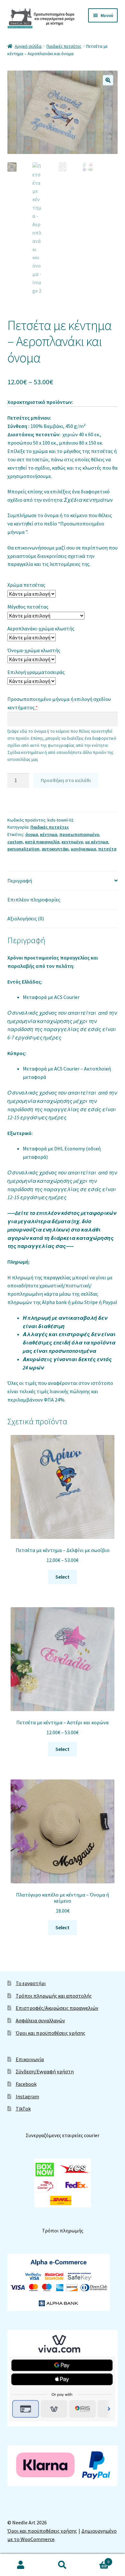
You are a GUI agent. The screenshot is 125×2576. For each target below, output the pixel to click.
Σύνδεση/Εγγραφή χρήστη (45, 2071)
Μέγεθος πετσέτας (28, 607)
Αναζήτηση (63, 2565)
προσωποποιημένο (79, 834)
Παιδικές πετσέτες (64, 46)
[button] (108, 80)
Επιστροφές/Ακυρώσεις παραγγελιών (57, 2008)
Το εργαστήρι (31, 1983)
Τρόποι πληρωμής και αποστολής (54, 1996)
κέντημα (49, 834)
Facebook (26, 2084)
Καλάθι (96, 2559)
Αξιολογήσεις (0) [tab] (26, 918)
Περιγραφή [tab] (20, 881)
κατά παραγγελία (42, 842)
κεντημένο (72, 842)
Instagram (27, 2096)
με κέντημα (97, 842)
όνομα (32, 834)
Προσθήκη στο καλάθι (66, 780)
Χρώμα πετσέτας (26, 585)
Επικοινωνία (30, 2059)
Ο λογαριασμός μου (21, 2565)
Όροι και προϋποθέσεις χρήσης (50, 2033)
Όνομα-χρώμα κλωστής (34, 650)
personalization (23, 849)
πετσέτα (107, 849)
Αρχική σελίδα (28, 46)
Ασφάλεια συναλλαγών (40, 2020)
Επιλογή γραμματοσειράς (36, 672)
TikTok (23, 2109)
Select (63, 1577)
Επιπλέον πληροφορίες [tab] (34, 900)
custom (15, 842)
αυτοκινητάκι (55, 849)
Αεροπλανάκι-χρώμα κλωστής (41, 628)
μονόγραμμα (83, 849)
